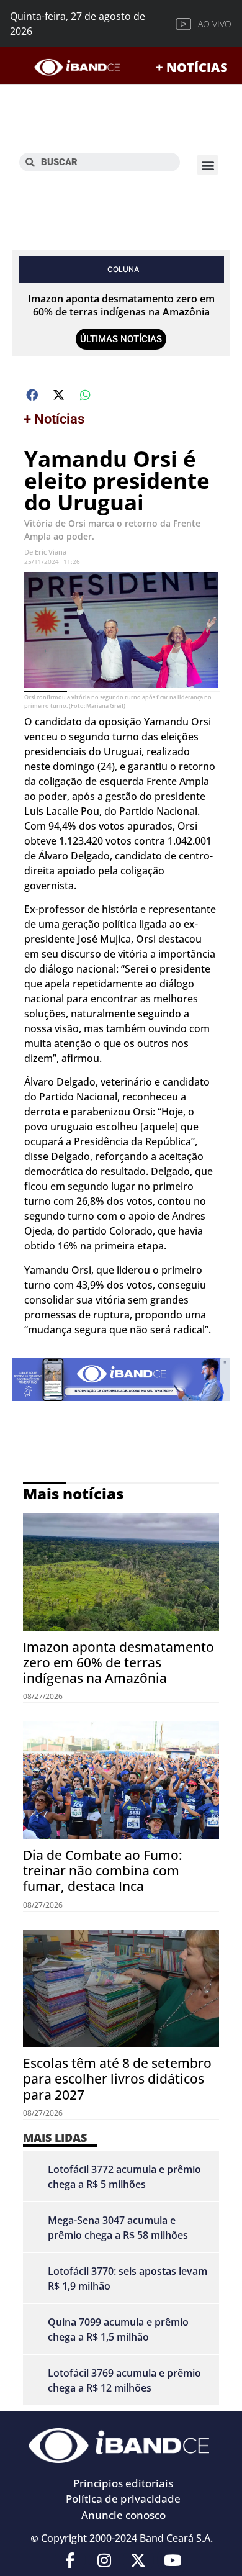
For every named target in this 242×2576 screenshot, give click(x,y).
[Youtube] (173, 2560)
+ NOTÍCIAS (192, 67)
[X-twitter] (138, 2560)
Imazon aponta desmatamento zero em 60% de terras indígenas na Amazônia (121, 305)
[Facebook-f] (70, 2560)
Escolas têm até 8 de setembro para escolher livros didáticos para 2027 (117, 2079)
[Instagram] (104, 2560)
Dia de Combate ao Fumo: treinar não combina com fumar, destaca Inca (103, 1871)
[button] (208, 165)
